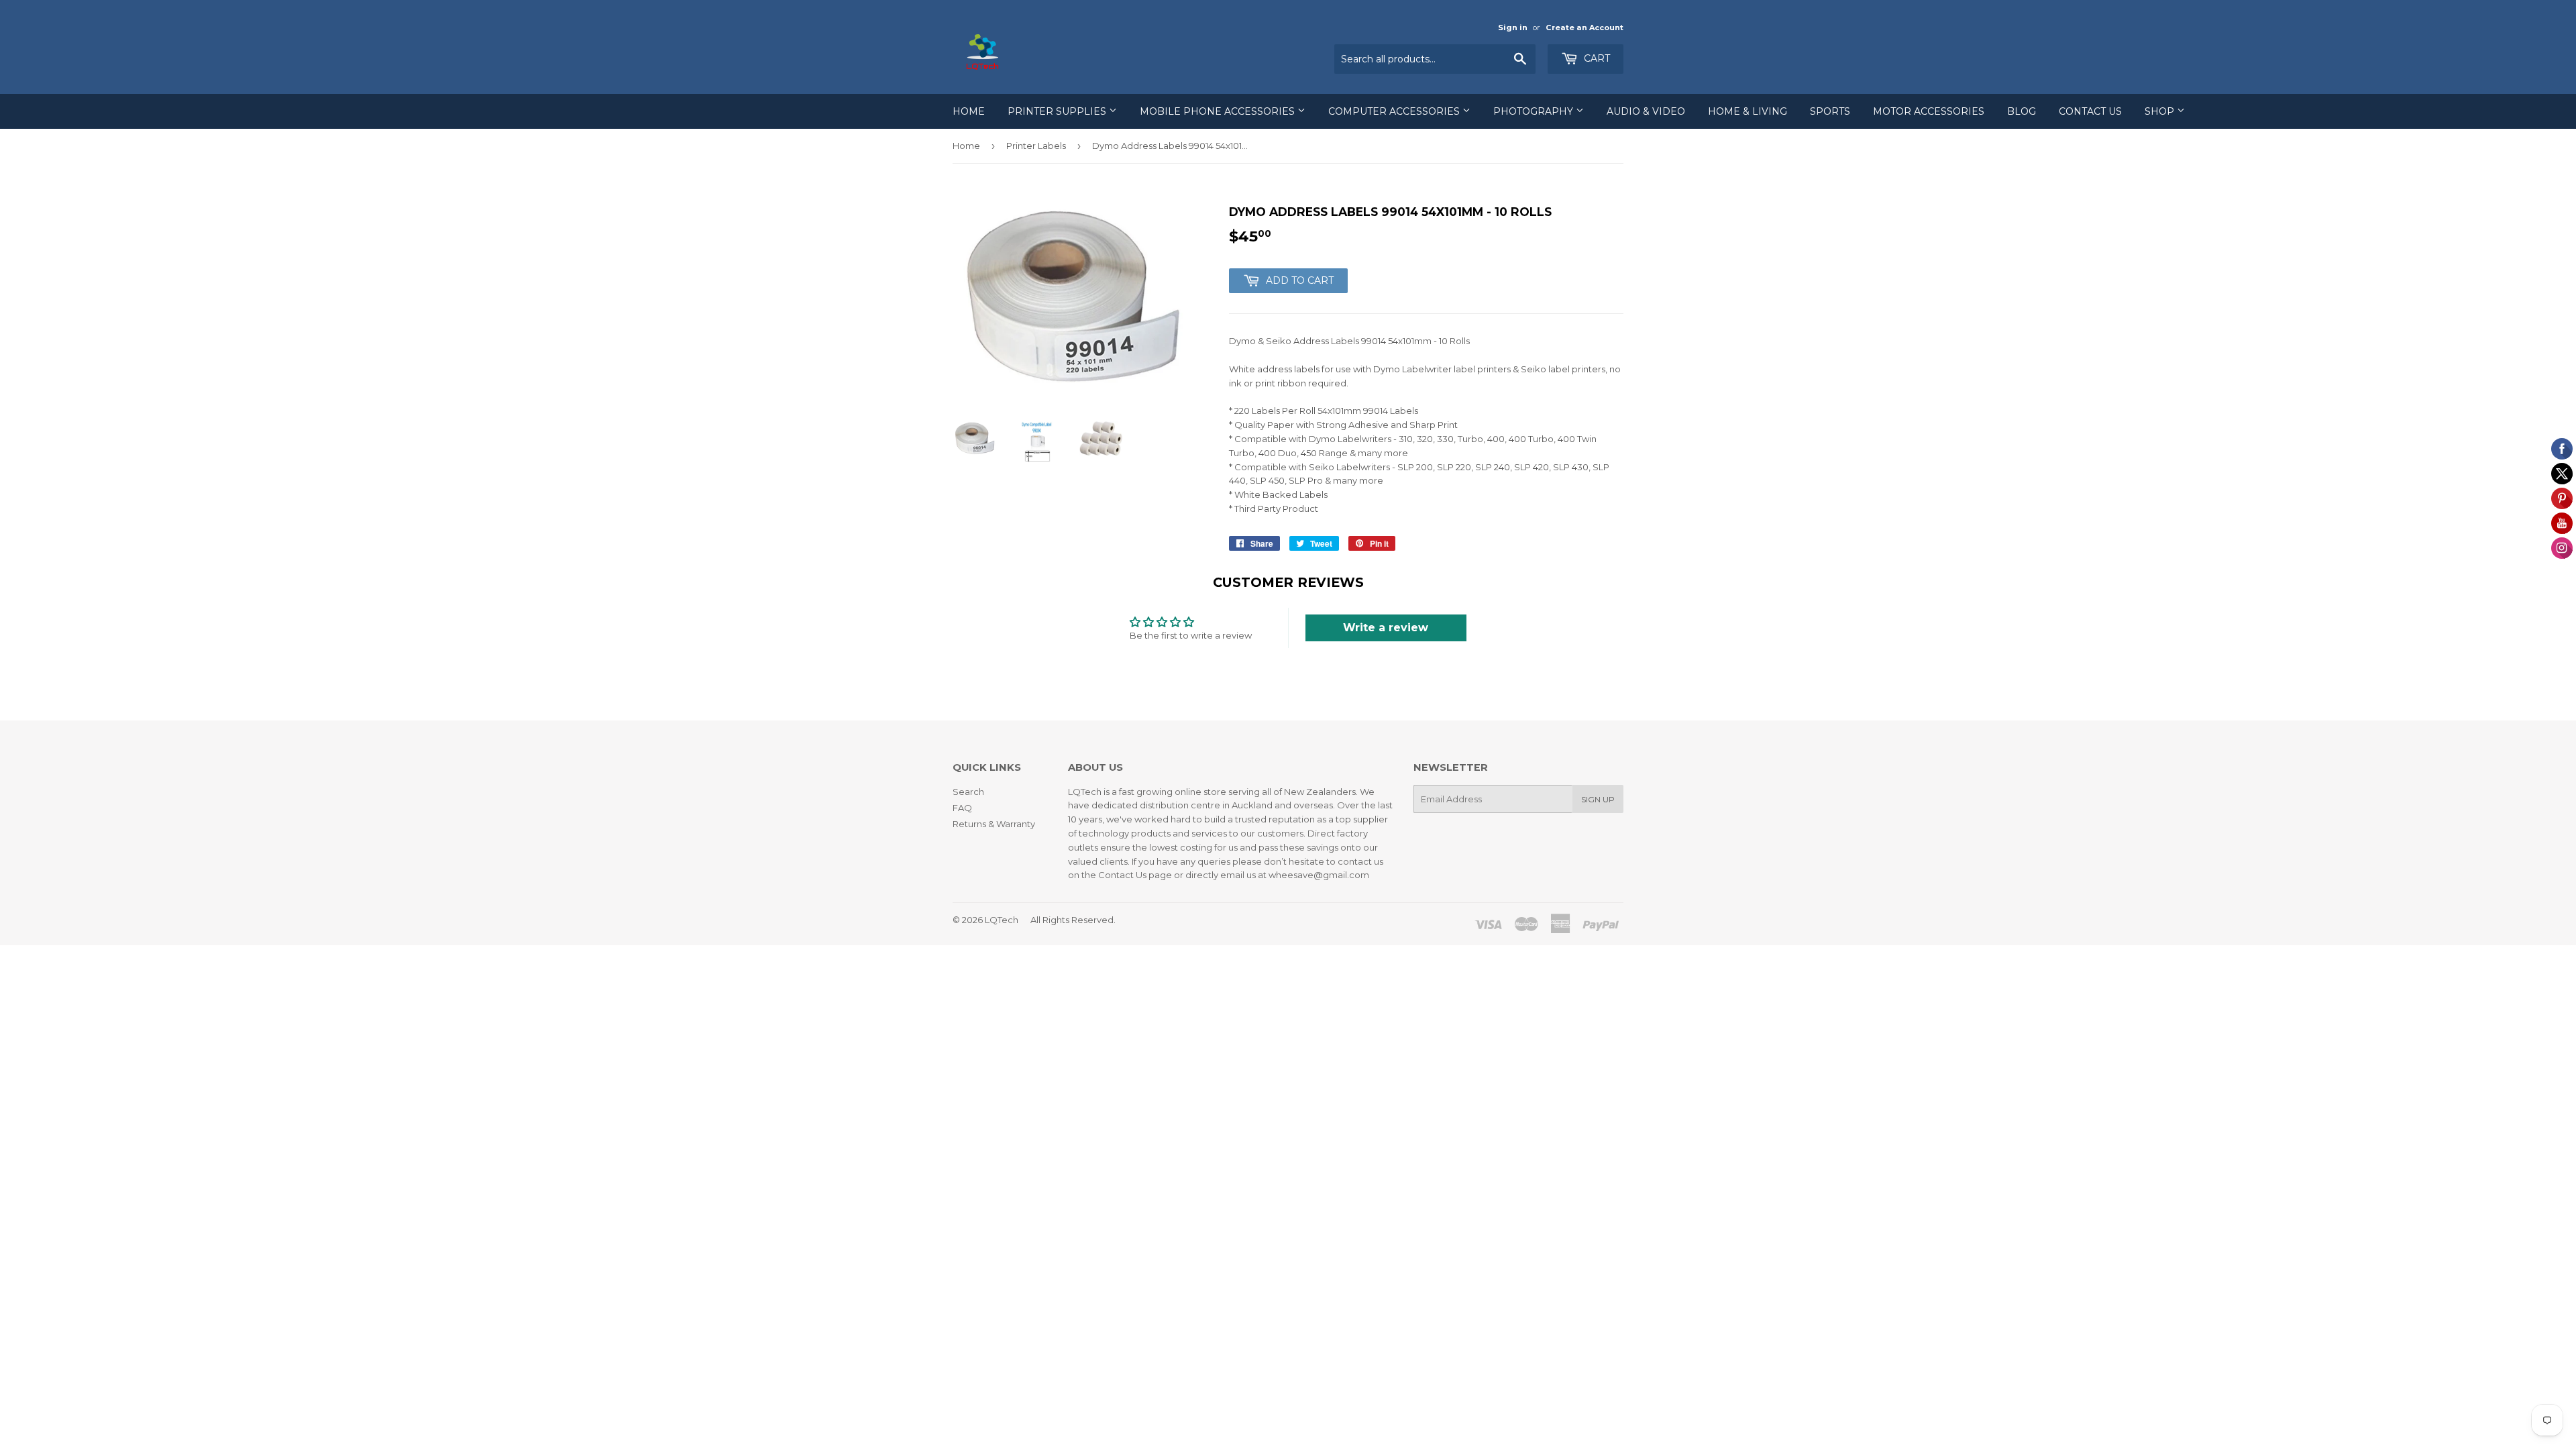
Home (969, 111)
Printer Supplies (1058, 111)
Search (968, 792)
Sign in (1513, 28)
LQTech (1002, 920)
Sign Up (1598, 799)
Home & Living (1748, 111)
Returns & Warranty (994, 824)
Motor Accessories (1929, 111)
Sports (1830, 111)
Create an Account (1585, 28)
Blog (2022, 111)
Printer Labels (1036, 146)
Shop (2161, 111)
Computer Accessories (1395, 111)
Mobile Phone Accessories (1219, 111)
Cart (1596, 58)
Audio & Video (1646, 111)
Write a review (1386, 628)
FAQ (962, 808)
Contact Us (2090, 111)
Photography (1535, 111)
